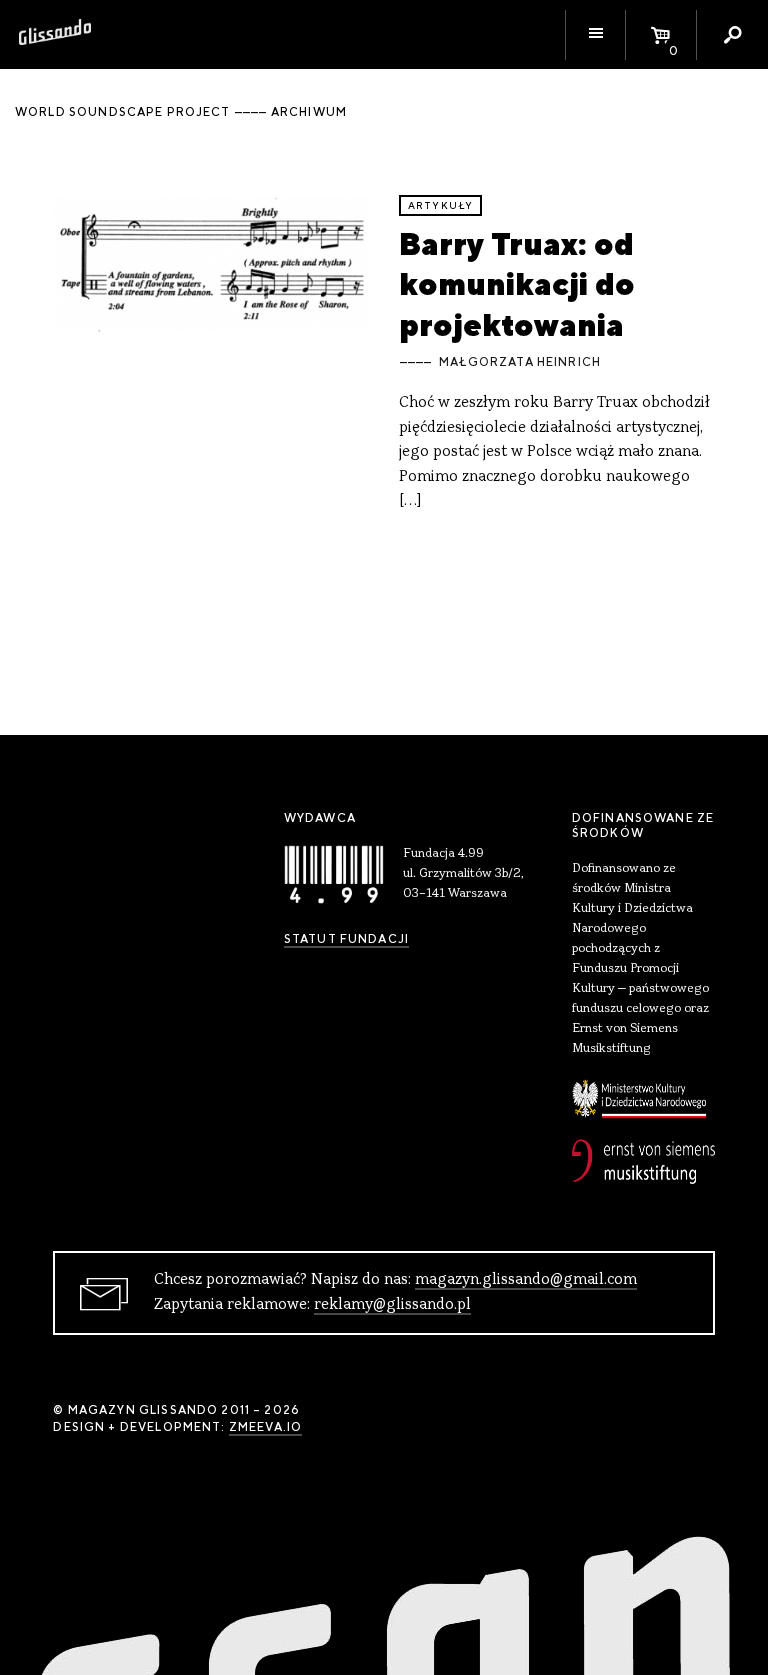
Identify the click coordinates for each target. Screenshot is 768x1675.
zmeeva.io (265, 1427)
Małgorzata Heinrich (520, 362)
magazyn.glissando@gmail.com (526, 1280)
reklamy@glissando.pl (392, 1305)
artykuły (440, 205)
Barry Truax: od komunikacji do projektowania (517, 284)
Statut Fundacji (346, 939)
